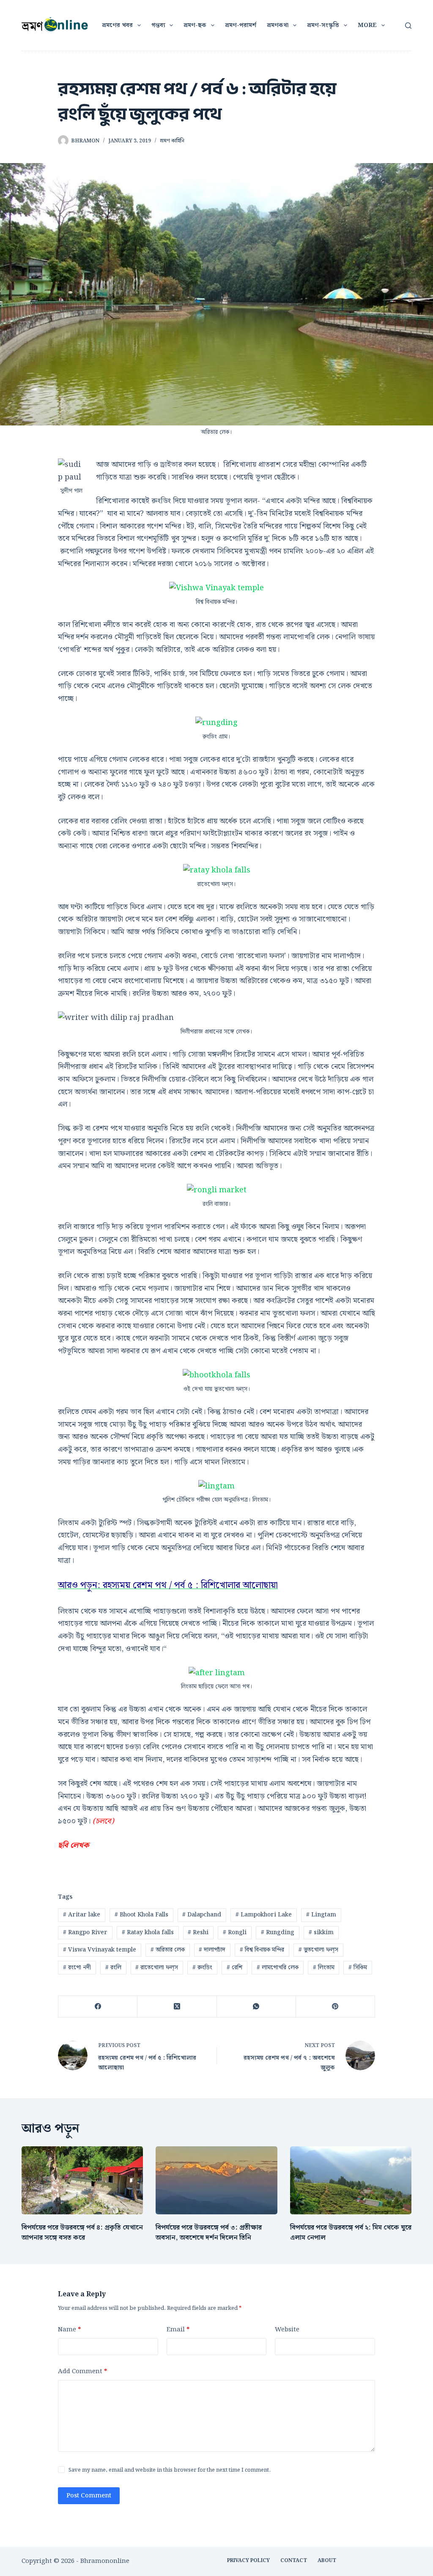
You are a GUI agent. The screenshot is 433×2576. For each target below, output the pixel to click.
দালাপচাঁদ (212, 1950)
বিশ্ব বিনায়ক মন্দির (262, 1950)
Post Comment (89, 2496)
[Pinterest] (336, 2007)
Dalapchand (202, 1915)
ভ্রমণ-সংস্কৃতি (323, 25)
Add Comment (82, 2372)
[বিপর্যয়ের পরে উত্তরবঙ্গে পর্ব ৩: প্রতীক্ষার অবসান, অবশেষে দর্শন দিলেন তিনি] (216, 2181)
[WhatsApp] (256, 2007)
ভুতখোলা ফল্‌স (318, 1950)
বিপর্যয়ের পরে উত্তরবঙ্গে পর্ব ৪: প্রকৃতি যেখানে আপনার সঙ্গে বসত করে (82, 2233)
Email (178, 2330)
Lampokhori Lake (264, 1915)
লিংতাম (324, 1968)
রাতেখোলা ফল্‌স (157, 1968)
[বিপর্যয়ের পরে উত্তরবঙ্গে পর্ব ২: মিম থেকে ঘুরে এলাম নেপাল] (351, 2181)
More (367, 25)
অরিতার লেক (168, 1950)
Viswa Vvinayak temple (100, 1950)
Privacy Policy (248, 2561)
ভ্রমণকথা (278, 25)
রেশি (234, 1968)
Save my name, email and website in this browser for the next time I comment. (170, 2470)
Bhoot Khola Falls (141, 1915)
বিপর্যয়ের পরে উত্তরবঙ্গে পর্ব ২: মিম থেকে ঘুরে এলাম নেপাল (351, 2233)
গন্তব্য (158, 25)
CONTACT (294, 2561)
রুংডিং (202, 1968)
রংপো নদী (77, 1968)
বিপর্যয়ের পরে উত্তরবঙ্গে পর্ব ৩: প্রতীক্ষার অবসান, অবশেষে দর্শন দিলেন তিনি (209, 2233)
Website (287, 2330)
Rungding (278, 1933)
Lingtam (321, 1915)
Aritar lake (82, 1915)
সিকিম (358, 1968)
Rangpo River (85, 1933)
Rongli (235, 1933)
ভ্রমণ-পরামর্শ (241, 25)
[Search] (408, 26)
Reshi (198, 1933)
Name (69, 2330)
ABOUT (327, 2561)
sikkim (321, 1933)
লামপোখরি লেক (278, 1968)
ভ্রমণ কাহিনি (172, 141)
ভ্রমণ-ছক (195, 25)
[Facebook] (98, 2007)
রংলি (113, 1968)
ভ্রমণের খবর (117, 25)
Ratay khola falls (148, 1933)
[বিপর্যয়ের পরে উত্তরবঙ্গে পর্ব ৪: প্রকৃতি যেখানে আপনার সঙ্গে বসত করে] (82, 2181)
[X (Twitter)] (177, 2007)
